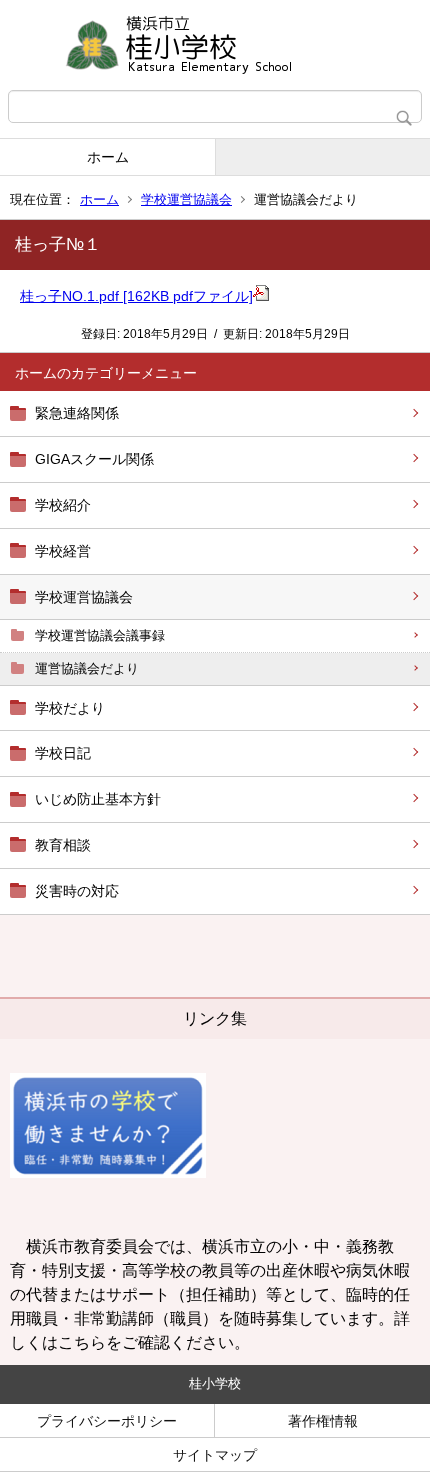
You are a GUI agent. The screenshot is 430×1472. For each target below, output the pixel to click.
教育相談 (63, 845)
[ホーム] (215, 45)
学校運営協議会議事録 (100, 635)
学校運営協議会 (186, 199)
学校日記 (63, 753)
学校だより (70, 708)
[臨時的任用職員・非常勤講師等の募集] (108, 1173)
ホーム (108, 157)
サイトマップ (215, 1455)
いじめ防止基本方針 (98, 799)
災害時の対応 (77, 891)
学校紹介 (63, 505)
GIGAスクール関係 (94, 459)
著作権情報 (323, 1421)
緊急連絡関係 (77, 413)
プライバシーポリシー (107, 1421)
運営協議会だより (87, 668)
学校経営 (63, 551)
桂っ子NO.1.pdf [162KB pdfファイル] (136, 296)
